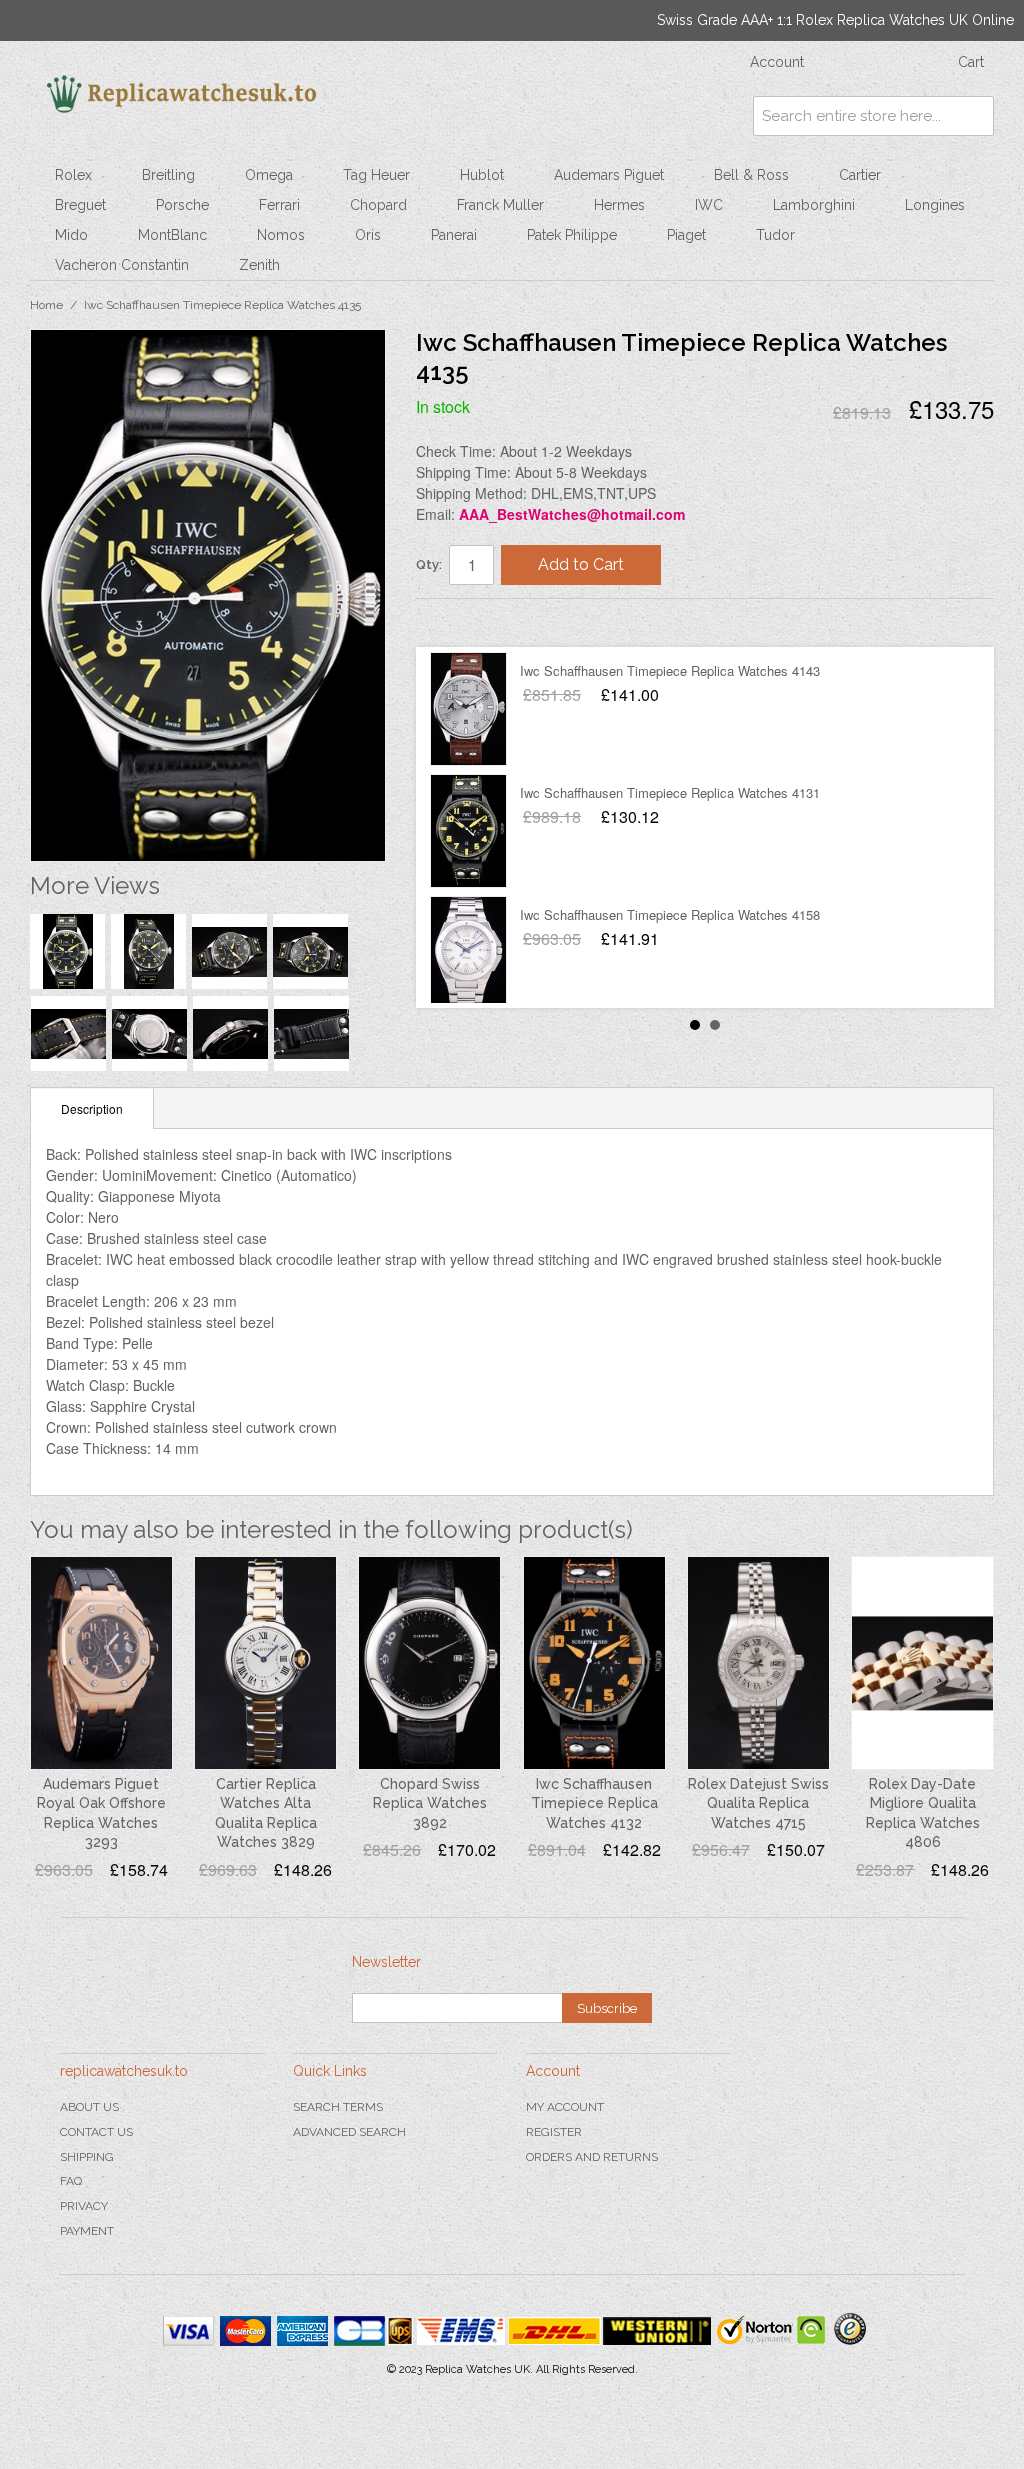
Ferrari (279, 205)
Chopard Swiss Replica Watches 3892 (430, 1803)
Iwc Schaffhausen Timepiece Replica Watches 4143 (670, 670)
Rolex (73, 175)
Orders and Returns (592, 2157)
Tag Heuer (376, 175)
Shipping (87, 2157)
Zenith (259, 265)
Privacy (84, 2206)
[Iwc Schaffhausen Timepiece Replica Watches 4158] (468, 953)
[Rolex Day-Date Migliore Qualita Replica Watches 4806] (922, 1662)
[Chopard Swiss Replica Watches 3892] (429, 1662)
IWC (709, 205)
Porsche (182, 205)
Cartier (860, 175)
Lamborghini (814, 205)
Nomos (281, 235)
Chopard (378, 205)
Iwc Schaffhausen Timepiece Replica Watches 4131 (670, 792)
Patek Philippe (572, 235)
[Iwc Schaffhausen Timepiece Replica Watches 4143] (468, 709)
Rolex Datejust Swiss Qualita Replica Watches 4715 (758, 1803)
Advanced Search (349, 2132)
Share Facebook (451, 622)
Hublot (482, 175)
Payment (87, 2231)
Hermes (619, 205)
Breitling (168, 175)
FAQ (71, 2181)
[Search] (974, 116)
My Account (565, 2107)
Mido (71, 235)
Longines (935, 205)
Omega (269, 175)
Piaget (686, 235)
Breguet (80, 205)
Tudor (775, 235)
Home (46, 305)
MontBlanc (172, 235)
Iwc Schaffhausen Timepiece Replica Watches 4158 (670, 914)
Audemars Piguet (609, 175)
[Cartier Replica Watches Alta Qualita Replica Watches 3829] (265, 1662)
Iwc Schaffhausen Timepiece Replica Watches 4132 (594, 1803)
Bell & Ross (751, 175)
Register (554, 2132)
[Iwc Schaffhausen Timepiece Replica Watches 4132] (594, 1662)
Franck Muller (500, 205)
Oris (368, 235)
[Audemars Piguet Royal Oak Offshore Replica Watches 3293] (101, 1662)
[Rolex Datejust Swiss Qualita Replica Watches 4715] (758, 1662)
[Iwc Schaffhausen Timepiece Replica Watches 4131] (468, 831)
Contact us (96, 2132)
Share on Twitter (491, 622)
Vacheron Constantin (122, 265)
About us (89, 2107)
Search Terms (338, 2107)
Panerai (454, 235)
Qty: (429, 564)
